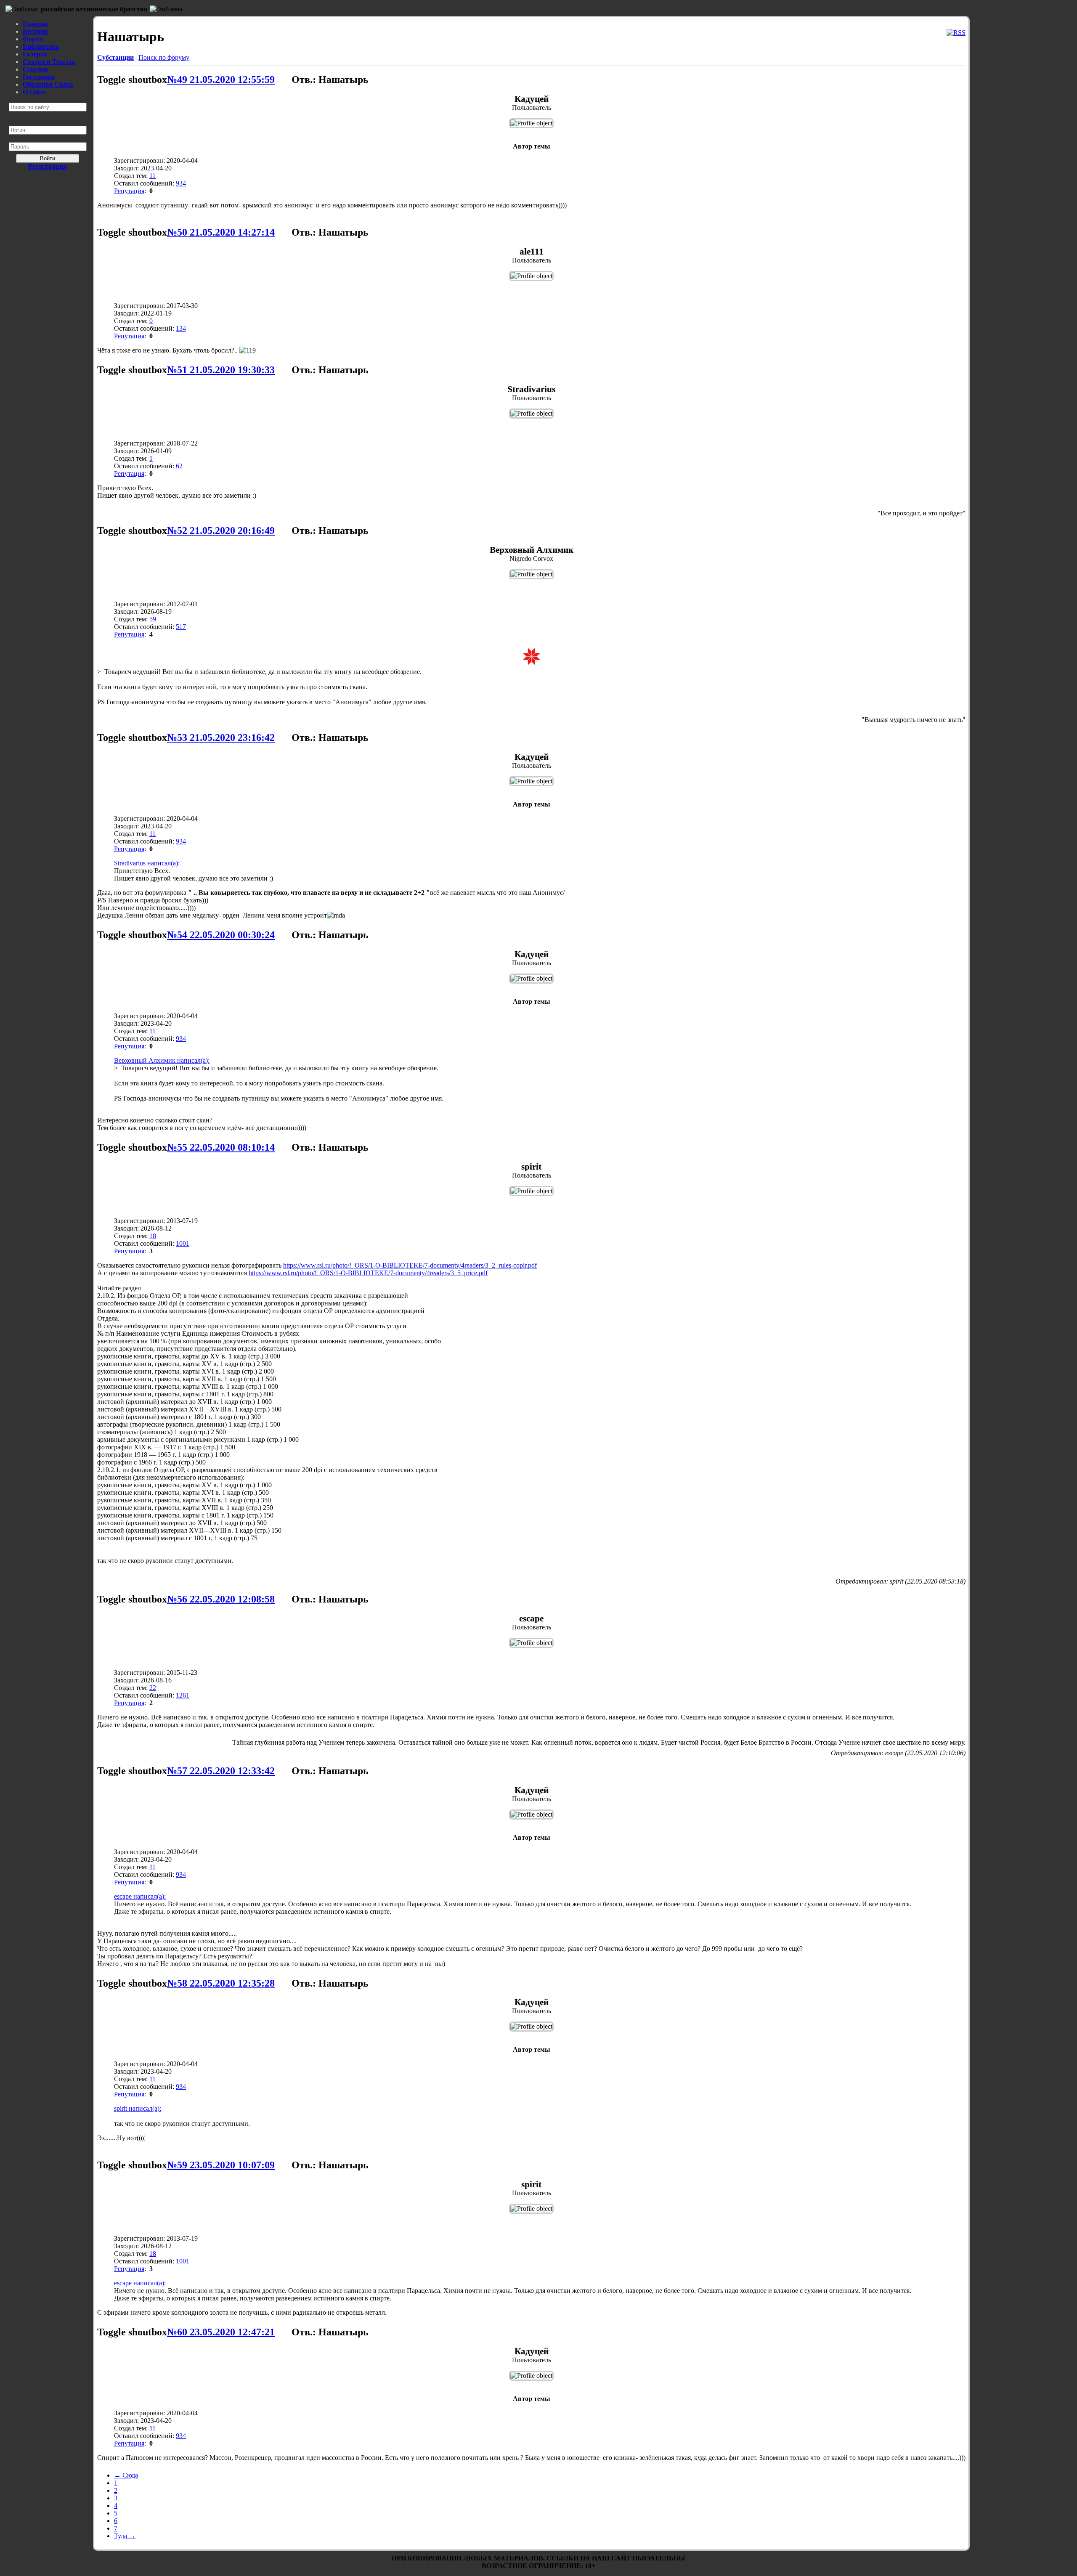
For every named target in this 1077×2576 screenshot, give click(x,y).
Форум (33, 39)
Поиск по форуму (164, 57)
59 (153, 619)
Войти (48, 158)
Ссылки (35, 69)
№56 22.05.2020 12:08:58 (221, 1599)
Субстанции (115, 57)
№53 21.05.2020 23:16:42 (221, 738)
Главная (35, 24)
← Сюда (126, 2475)
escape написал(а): (140, 1896)
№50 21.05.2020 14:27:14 (221, 232)
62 (179, 466)
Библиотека (41, 46)
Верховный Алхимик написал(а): (162, 1060)
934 (181, 183)
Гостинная (39, 77)
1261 (183, 1695)
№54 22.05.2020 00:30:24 (221, 935)
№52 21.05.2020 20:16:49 (221, 531)
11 (153, 176)
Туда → (125, 2536)
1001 (183, 1243)
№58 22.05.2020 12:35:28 (221, 1983)
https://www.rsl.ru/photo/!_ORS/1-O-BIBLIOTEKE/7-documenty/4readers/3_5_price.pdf (368, 1273)
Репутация (129, 191)
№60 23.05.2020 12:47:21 (221, 2332)
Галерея (35, 54)
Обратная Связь (48, 84)
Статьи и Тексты (49, 62)
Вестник (35, 31)
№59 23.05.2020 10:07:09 (221, 2165)
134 (181, 328)
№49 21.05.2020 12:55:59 (221, 80)
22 (153, 1688)
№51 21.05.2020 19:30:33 (221, 370)
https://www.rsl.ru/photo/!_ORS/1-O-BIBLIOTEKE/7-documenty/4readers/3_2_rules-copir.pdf (410, 1265)
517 (181, 627)
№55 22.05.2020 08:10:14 (221, 1147)
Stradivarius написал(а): (147, 863)
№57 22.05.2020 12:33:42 (221, 1771)
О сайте (34, 92)
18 (153, 1236)
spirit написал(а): (138, 2108)
